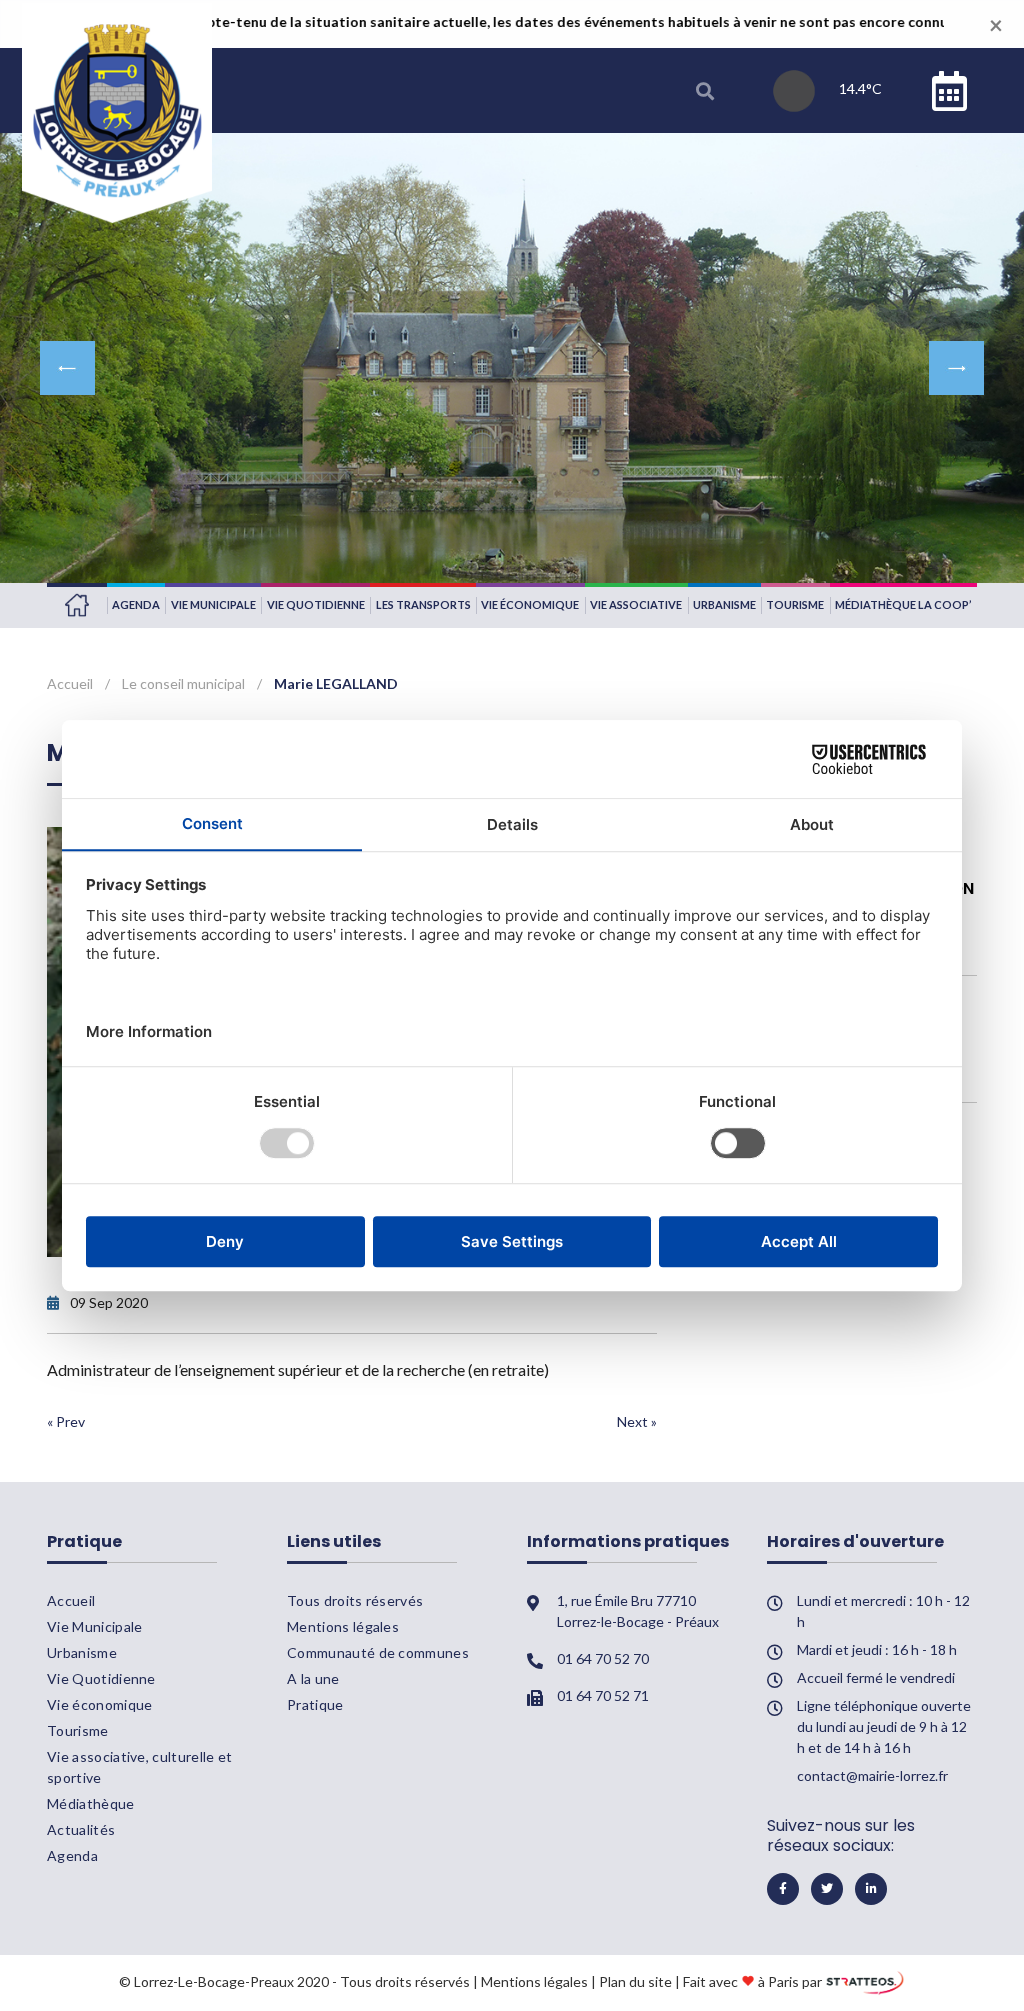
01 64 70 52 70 (603, 1658)
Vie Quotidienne (316, 604)
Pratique (315, 1704)
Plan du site (635, 1980)
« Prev (66, 1421)
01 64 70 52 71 (603, 1695)
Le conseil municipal (183, 683)
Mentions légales (343, 1626)
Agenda (136, 604)
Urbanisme (724, 604)
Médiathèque (91, 1803)
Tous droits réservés (355, 1600)
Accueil (77, 605)
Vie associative (636, 604)
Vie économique (530, 604)
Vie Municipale (213, 604)
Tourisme (795, 604)
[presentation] (67, 368)
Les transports (423, 604)
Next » (637, 1421)
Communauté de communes (378, 1652)
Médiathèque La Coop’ (903, 604)
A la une (313, 1678)
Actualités (81, 1829)
